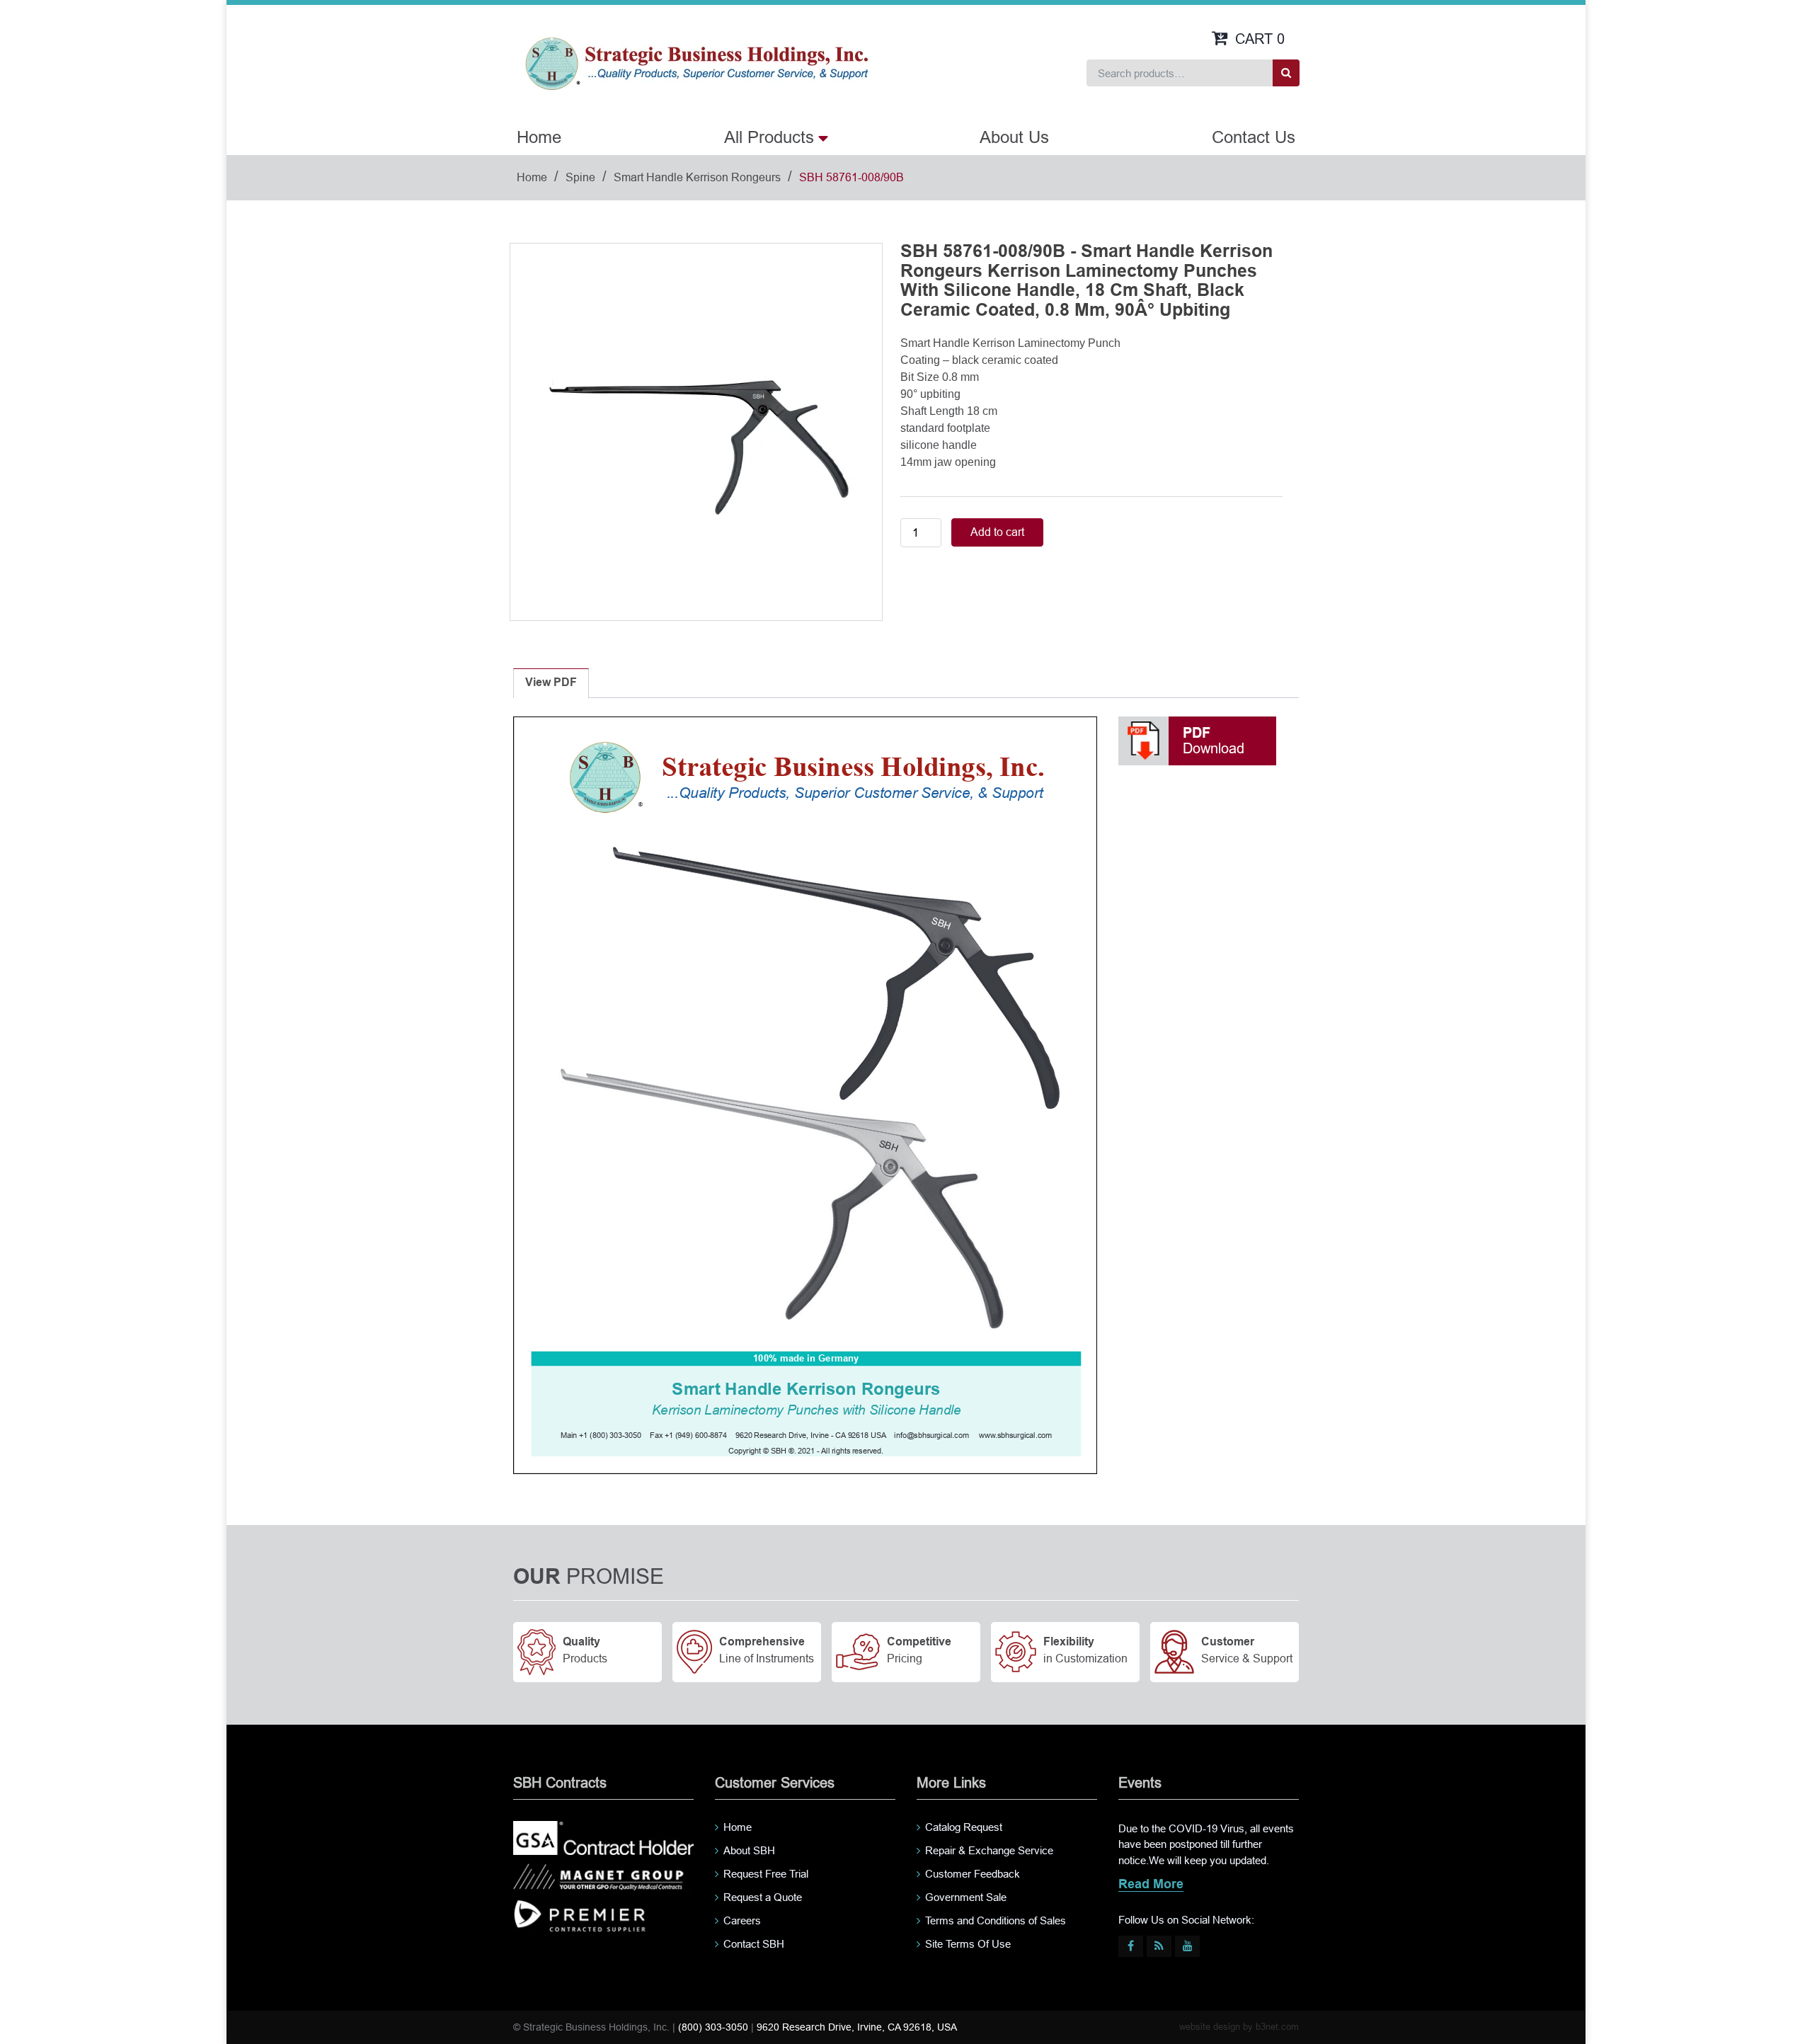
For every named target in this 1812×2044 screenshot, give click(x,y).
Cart (1260, 39)
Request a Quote (763, 1897)
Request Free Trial (766, 1874)
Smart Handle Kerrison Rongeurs (697, 177)
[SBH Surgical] (696, 62)
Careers (742, 1920)
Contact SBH (754, 1944)
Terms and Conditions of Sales (996, 1920)
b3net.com (1277, 2027)
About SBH (749, 1850)
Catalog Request (964, 1827)
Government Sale (966, 1897)
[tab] (551, 683)
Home (539, 137)
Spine (580, 177)
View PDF (551, 683)
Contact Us (1254, 137)
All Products (769, 137)
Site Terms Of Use (968, 1944)
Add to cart (997, 532)
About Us (1014, 137)
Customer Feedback (973, 1874)
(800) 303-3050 (713, 2027)
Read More (1151, 1885)
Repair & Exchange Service (989, 1850)
